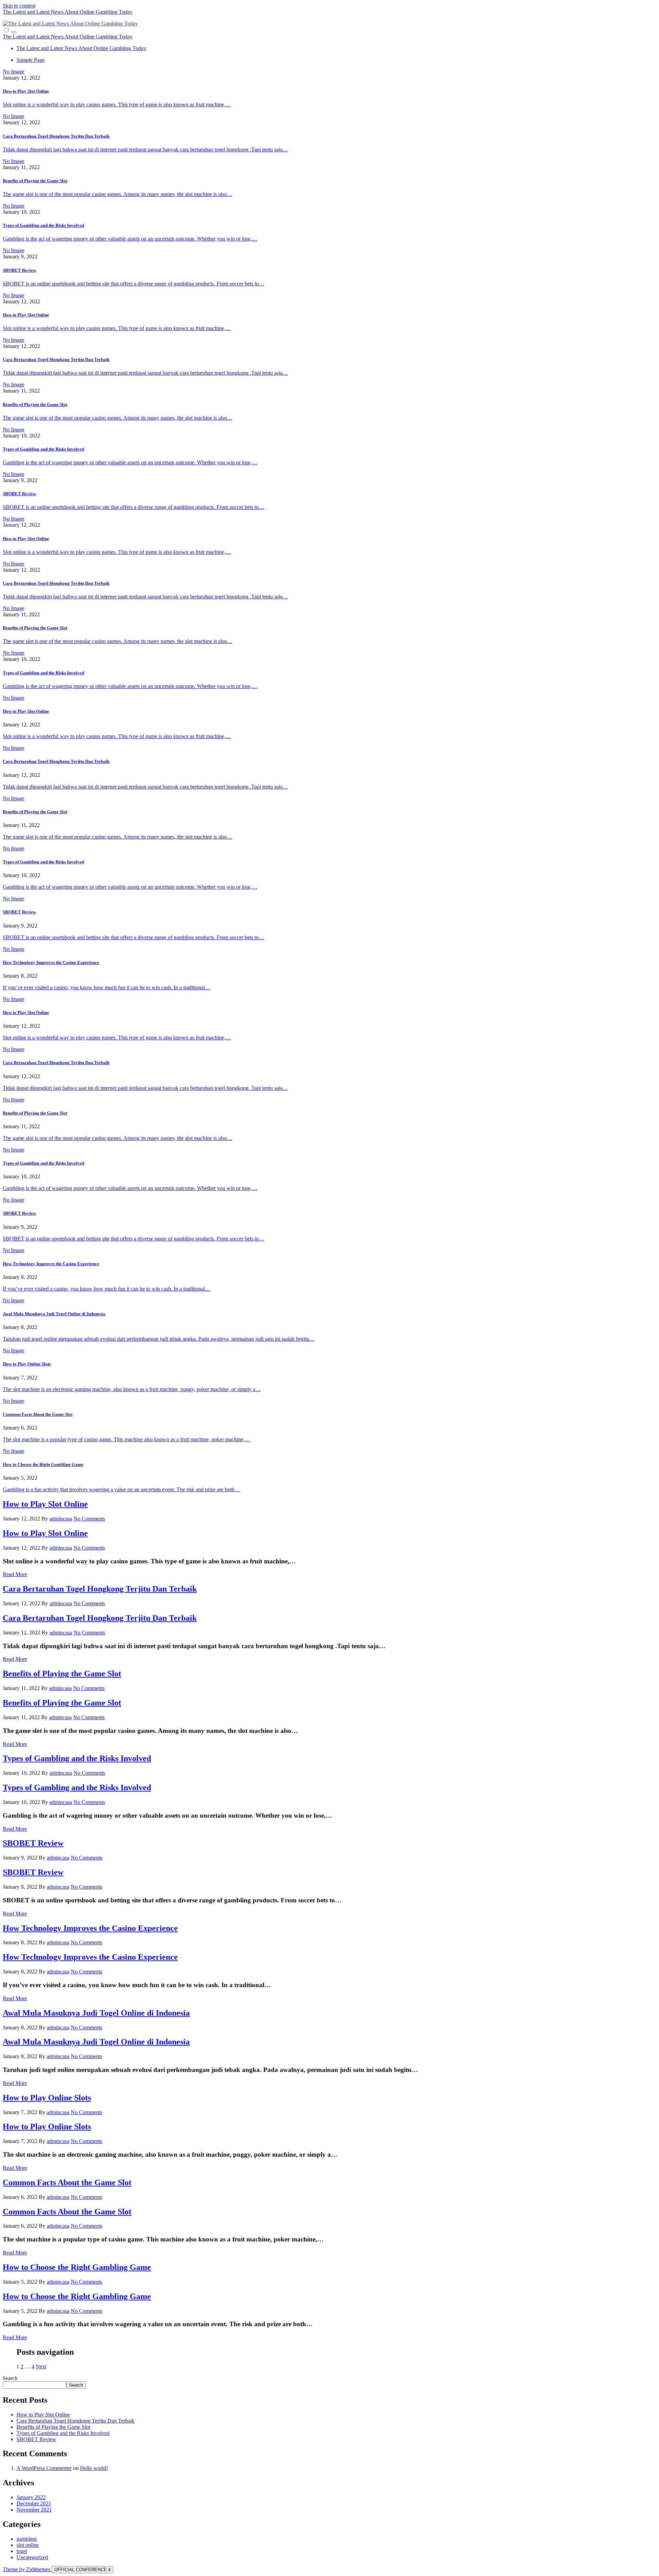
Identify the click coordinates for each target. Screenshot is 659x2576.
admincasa (61, 1519)
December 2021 (34, 2503)
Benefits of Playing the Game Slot (35, 181)
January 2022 (31, 2497)
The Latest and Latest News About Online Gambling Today (68, 12)
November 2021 (34, 2510)
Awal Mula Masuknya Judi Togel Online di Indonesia (54, 1314)
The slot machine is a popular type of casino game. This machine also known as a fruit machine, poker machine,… (126, 1439)
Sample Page (31, 60)
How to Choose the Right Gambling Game (43, 1464)
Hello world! (94, 2468)
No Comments (89, 1519)
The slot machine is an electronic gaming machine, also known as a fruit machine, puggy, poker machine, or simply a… (132, 1389)
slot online (28, 2545)
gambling (27, 2539)
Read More (15, 1574)
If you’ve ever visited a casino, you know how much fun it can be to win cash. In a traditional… (107, 987)
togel (22, 2551)
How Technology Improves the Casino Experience (51, 962)
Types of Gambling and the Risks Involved (43, 225)
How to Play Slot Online (26, 91)
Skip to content (19, 6)
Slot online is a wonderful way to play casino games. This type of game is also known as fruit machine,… (117, 104)
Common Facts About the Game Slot (38, 1414)
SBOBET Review (19, 270)
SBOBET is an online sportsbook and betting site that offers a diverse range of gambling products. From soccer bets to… (134, 284)
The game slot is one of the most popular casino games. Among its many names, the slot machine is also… (118, 194)
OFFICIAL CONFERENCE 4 (82, 2570)
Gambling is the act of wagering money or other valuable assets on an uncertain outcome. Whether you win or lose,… (130, 239)
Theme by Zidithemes (27, 2569)
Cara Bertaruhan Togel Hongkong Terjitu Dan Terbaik (56, 136)
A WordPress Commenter (44, 2468)
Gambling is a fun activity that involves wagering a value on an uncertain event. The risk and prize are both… (121, 1489)
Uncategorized (32, 2557)
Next (41, 2367)
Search (10, 2378)
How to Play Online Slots (27, 1364)
